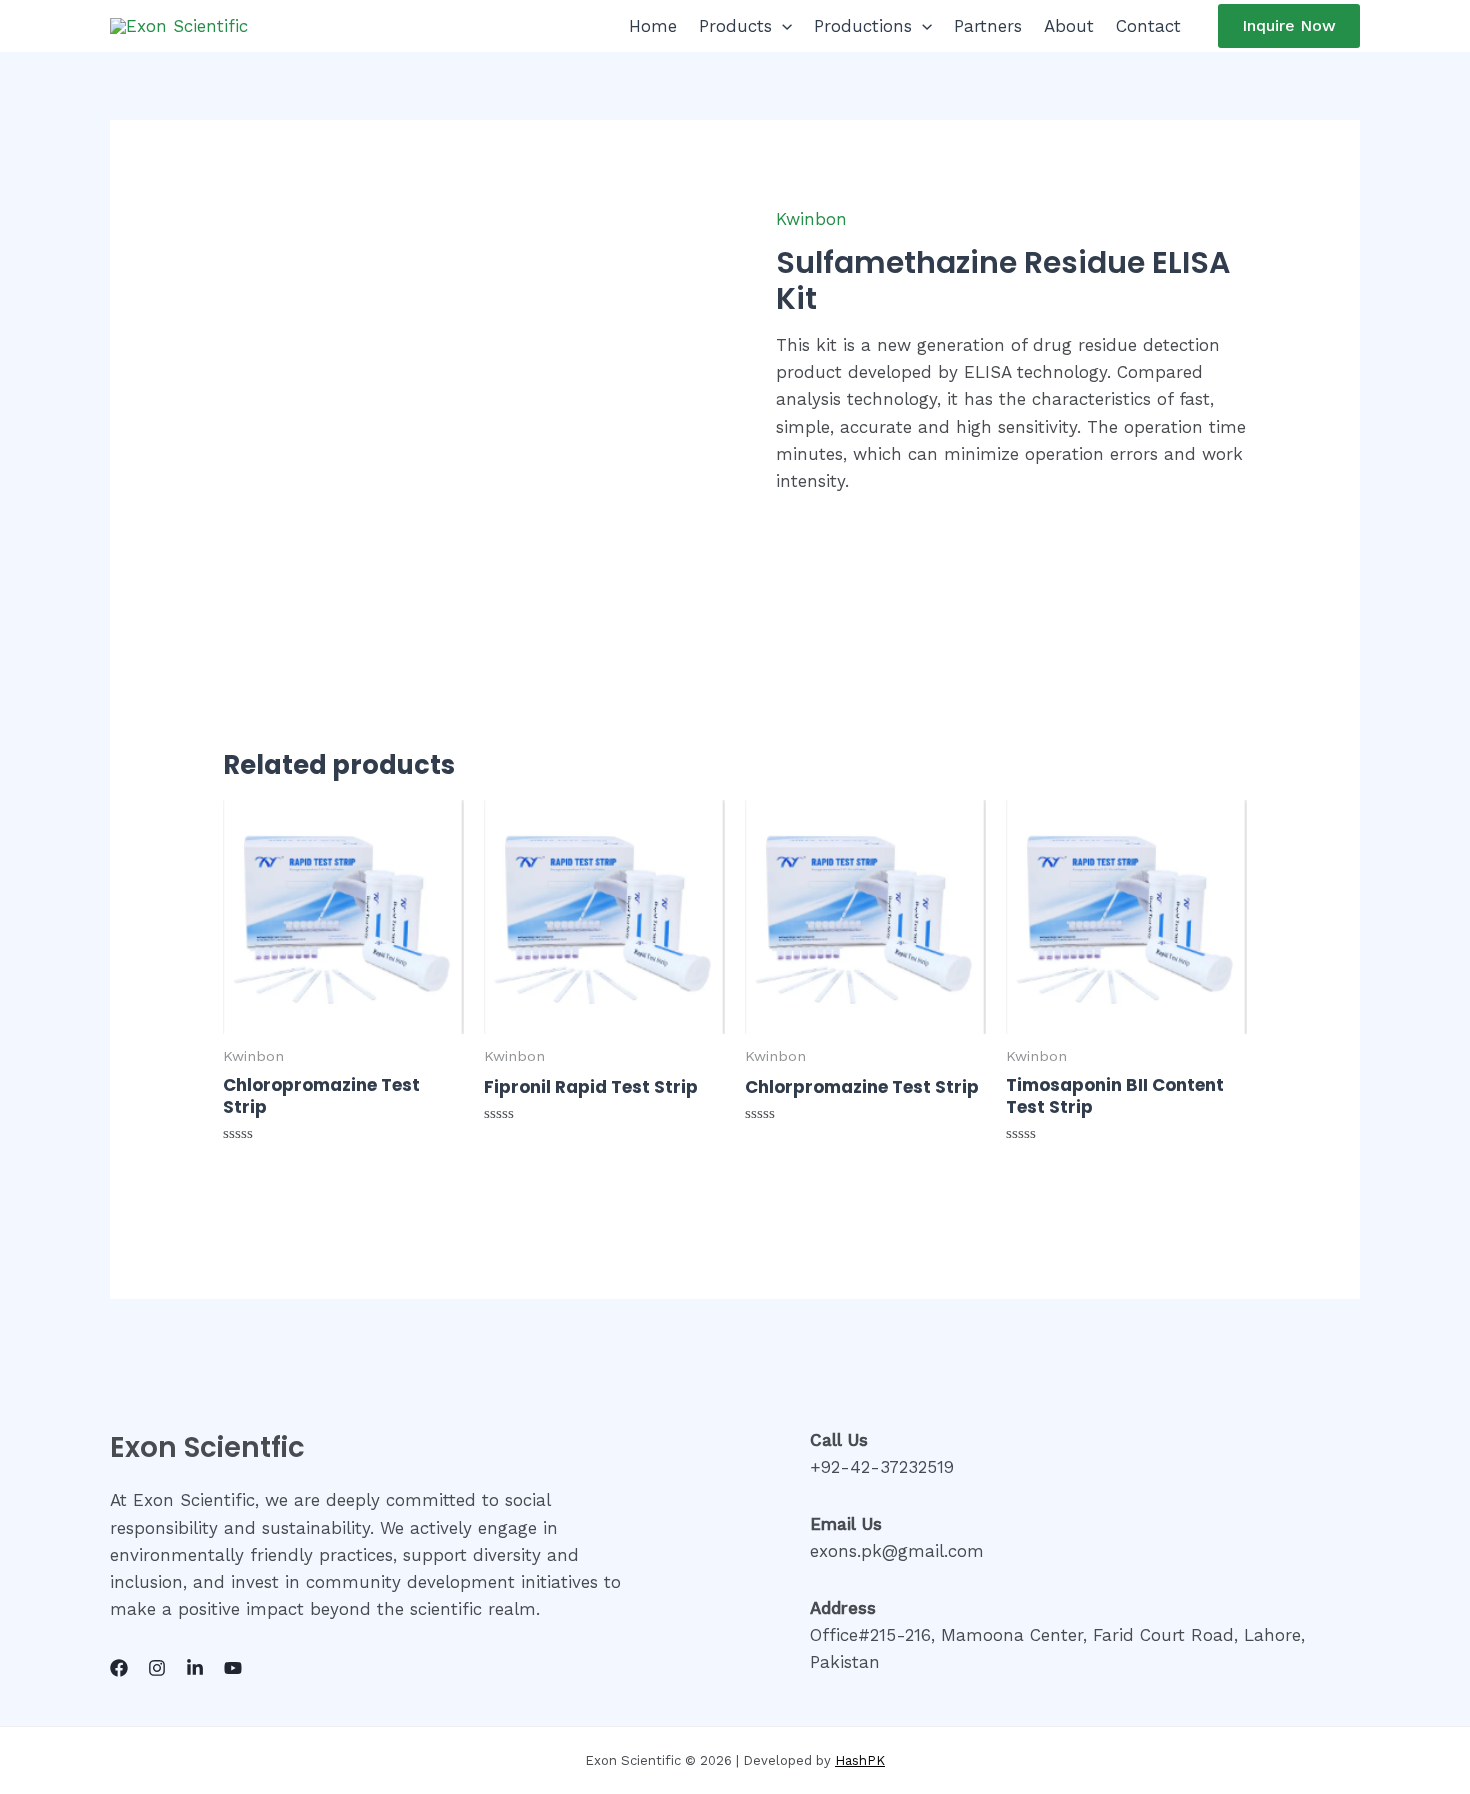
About (1069, 26)
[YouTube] (233, 1668)
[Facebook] (119, 1668)
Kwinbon (811, 219)
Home (653, 26)
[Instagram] (157, 1668)
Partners (988, 26)
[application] (782, 26)
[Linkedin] (195, 1668)
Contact (1148, 26)
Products (735, 26)
